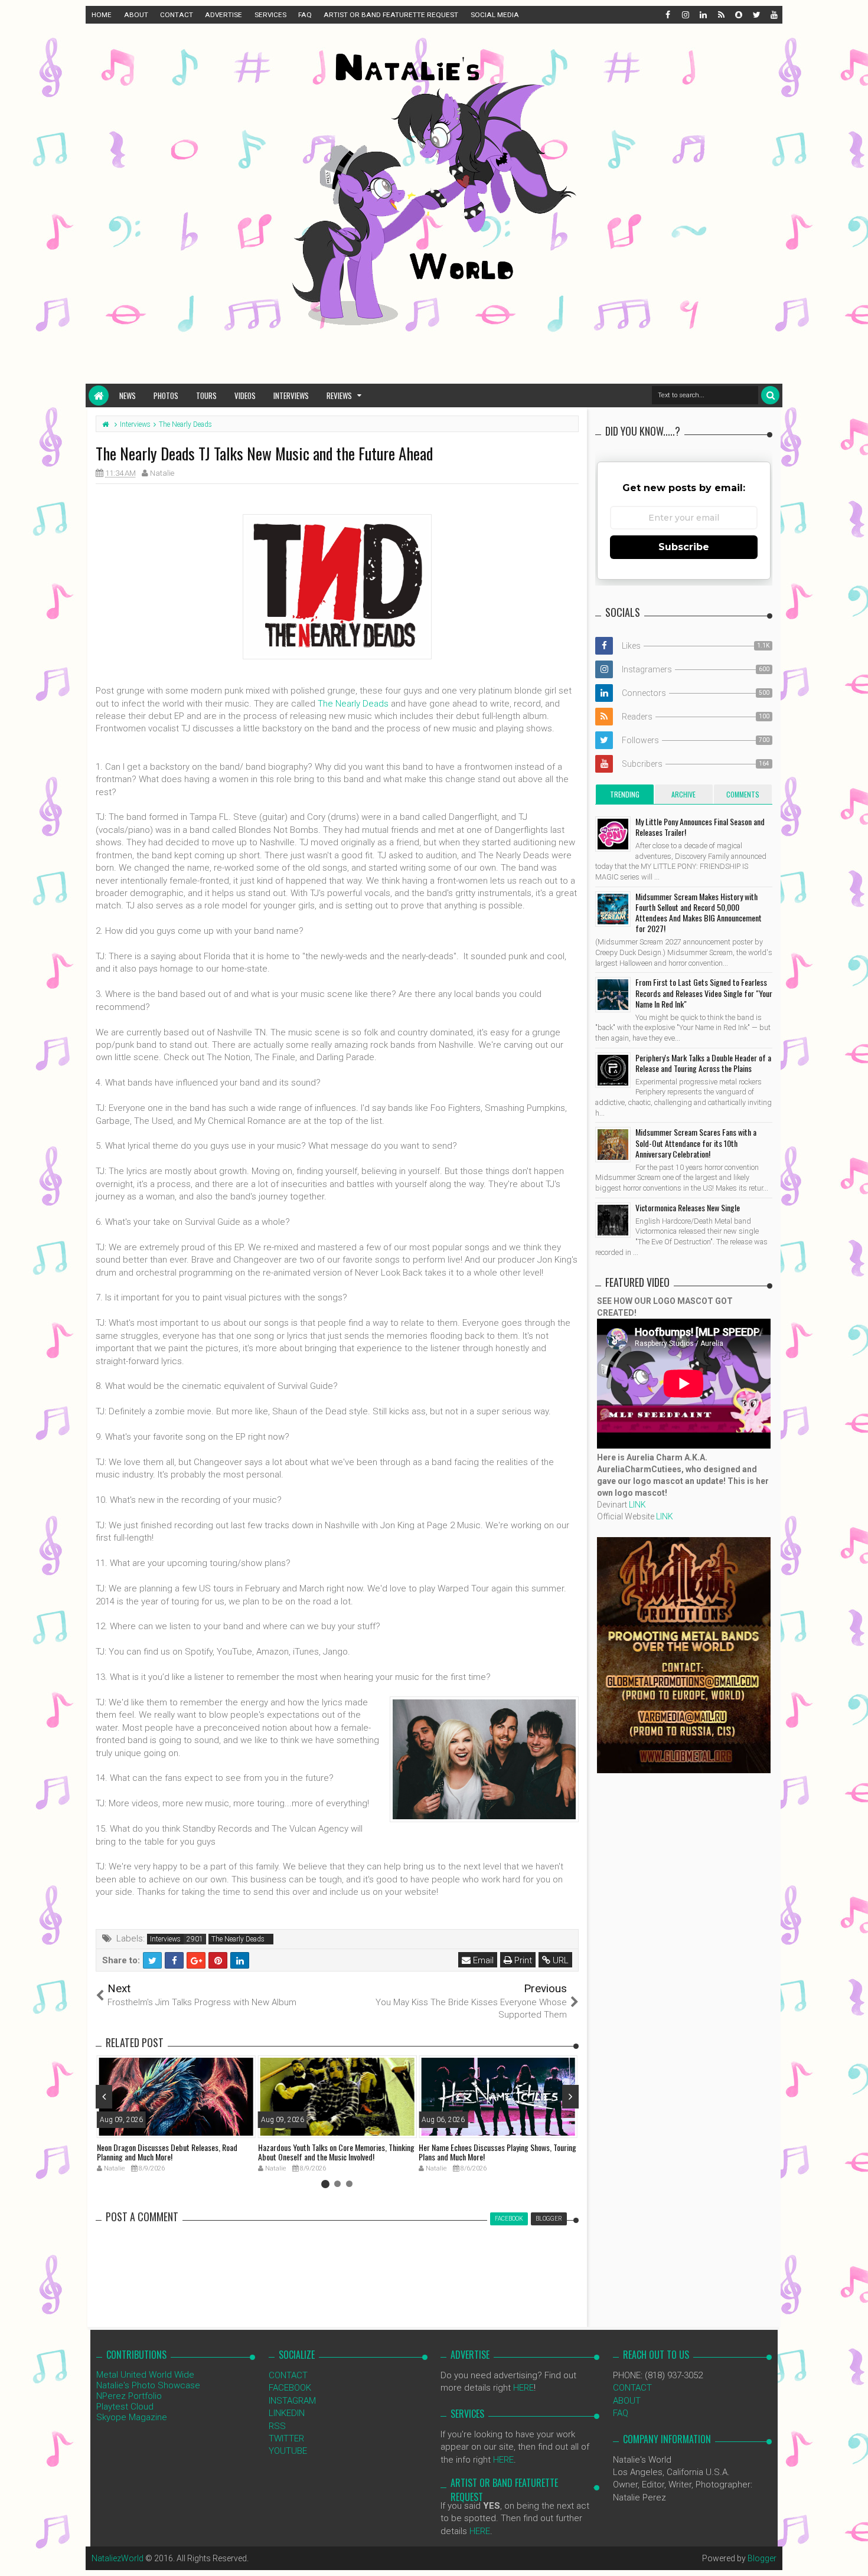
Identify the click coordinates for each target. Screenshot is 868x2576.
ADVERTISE (223, 15)
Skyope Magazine (132, 2417)
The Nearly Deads (353, 704)
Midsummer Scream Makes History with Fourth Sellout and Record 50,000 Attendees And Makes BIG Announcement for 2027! (699, 913)
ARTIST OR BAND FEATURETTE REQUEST (391, 15)
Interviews (291, 395)
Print (522, 1960)
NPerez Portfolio (129, 2396)
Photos (166, 395)
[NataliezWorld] (99, 395)
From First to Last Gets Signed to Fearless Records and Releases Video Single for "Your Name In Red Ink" (704, 993)
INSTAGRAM (292, 2401)
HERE (523, 2388)
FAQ (305, 15)
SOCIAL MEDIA (495, 15)
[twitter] (756, 15)
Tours (206, 395)
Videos (245, 395)
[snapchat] (738, 15)
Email (482, 1960)
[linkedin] (703, 15)
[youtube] (774, 15)
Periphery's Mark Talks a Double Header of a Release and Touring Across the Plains (703, 1063)
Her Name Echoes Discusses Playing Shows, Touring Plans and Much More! (497, 2152)
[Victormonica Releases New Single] (613, 1220)
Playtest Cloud (125, 2407)
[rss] (720, 15)
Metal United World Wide (145, 2375)
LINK (637, 1505)
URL (559, 1960)
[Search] (770, 395)
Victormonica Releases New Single (688, 1207)
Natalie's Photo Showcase (148, 2385)
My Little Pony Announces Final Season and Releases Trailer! (700, 827)
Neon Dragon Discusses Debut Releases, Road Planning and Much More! (167, 2152)
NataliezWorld (118, 2558)
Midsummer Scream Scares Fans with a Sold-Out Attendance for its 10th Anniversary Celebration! (696, 1142)
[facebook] (667, 15)
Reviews (339, 395)
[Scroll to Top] (853, 2555)
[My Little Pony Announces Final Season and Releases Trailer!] (613, 834)
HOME (102, 15)
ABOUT (136, 15)
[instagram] (685, 15)
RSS (277, 2426)
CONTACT (177, 15)
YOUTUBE (288, 2451)
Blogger (762, 2558)
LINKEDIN (287, 2413)
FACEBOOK (290, 2388)
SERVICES (270, 15)
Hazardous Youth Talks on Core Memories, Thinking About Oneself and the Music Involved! (336, 2152)
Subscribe (684, 547)
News (128, 395)
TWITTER (286, 2438)
